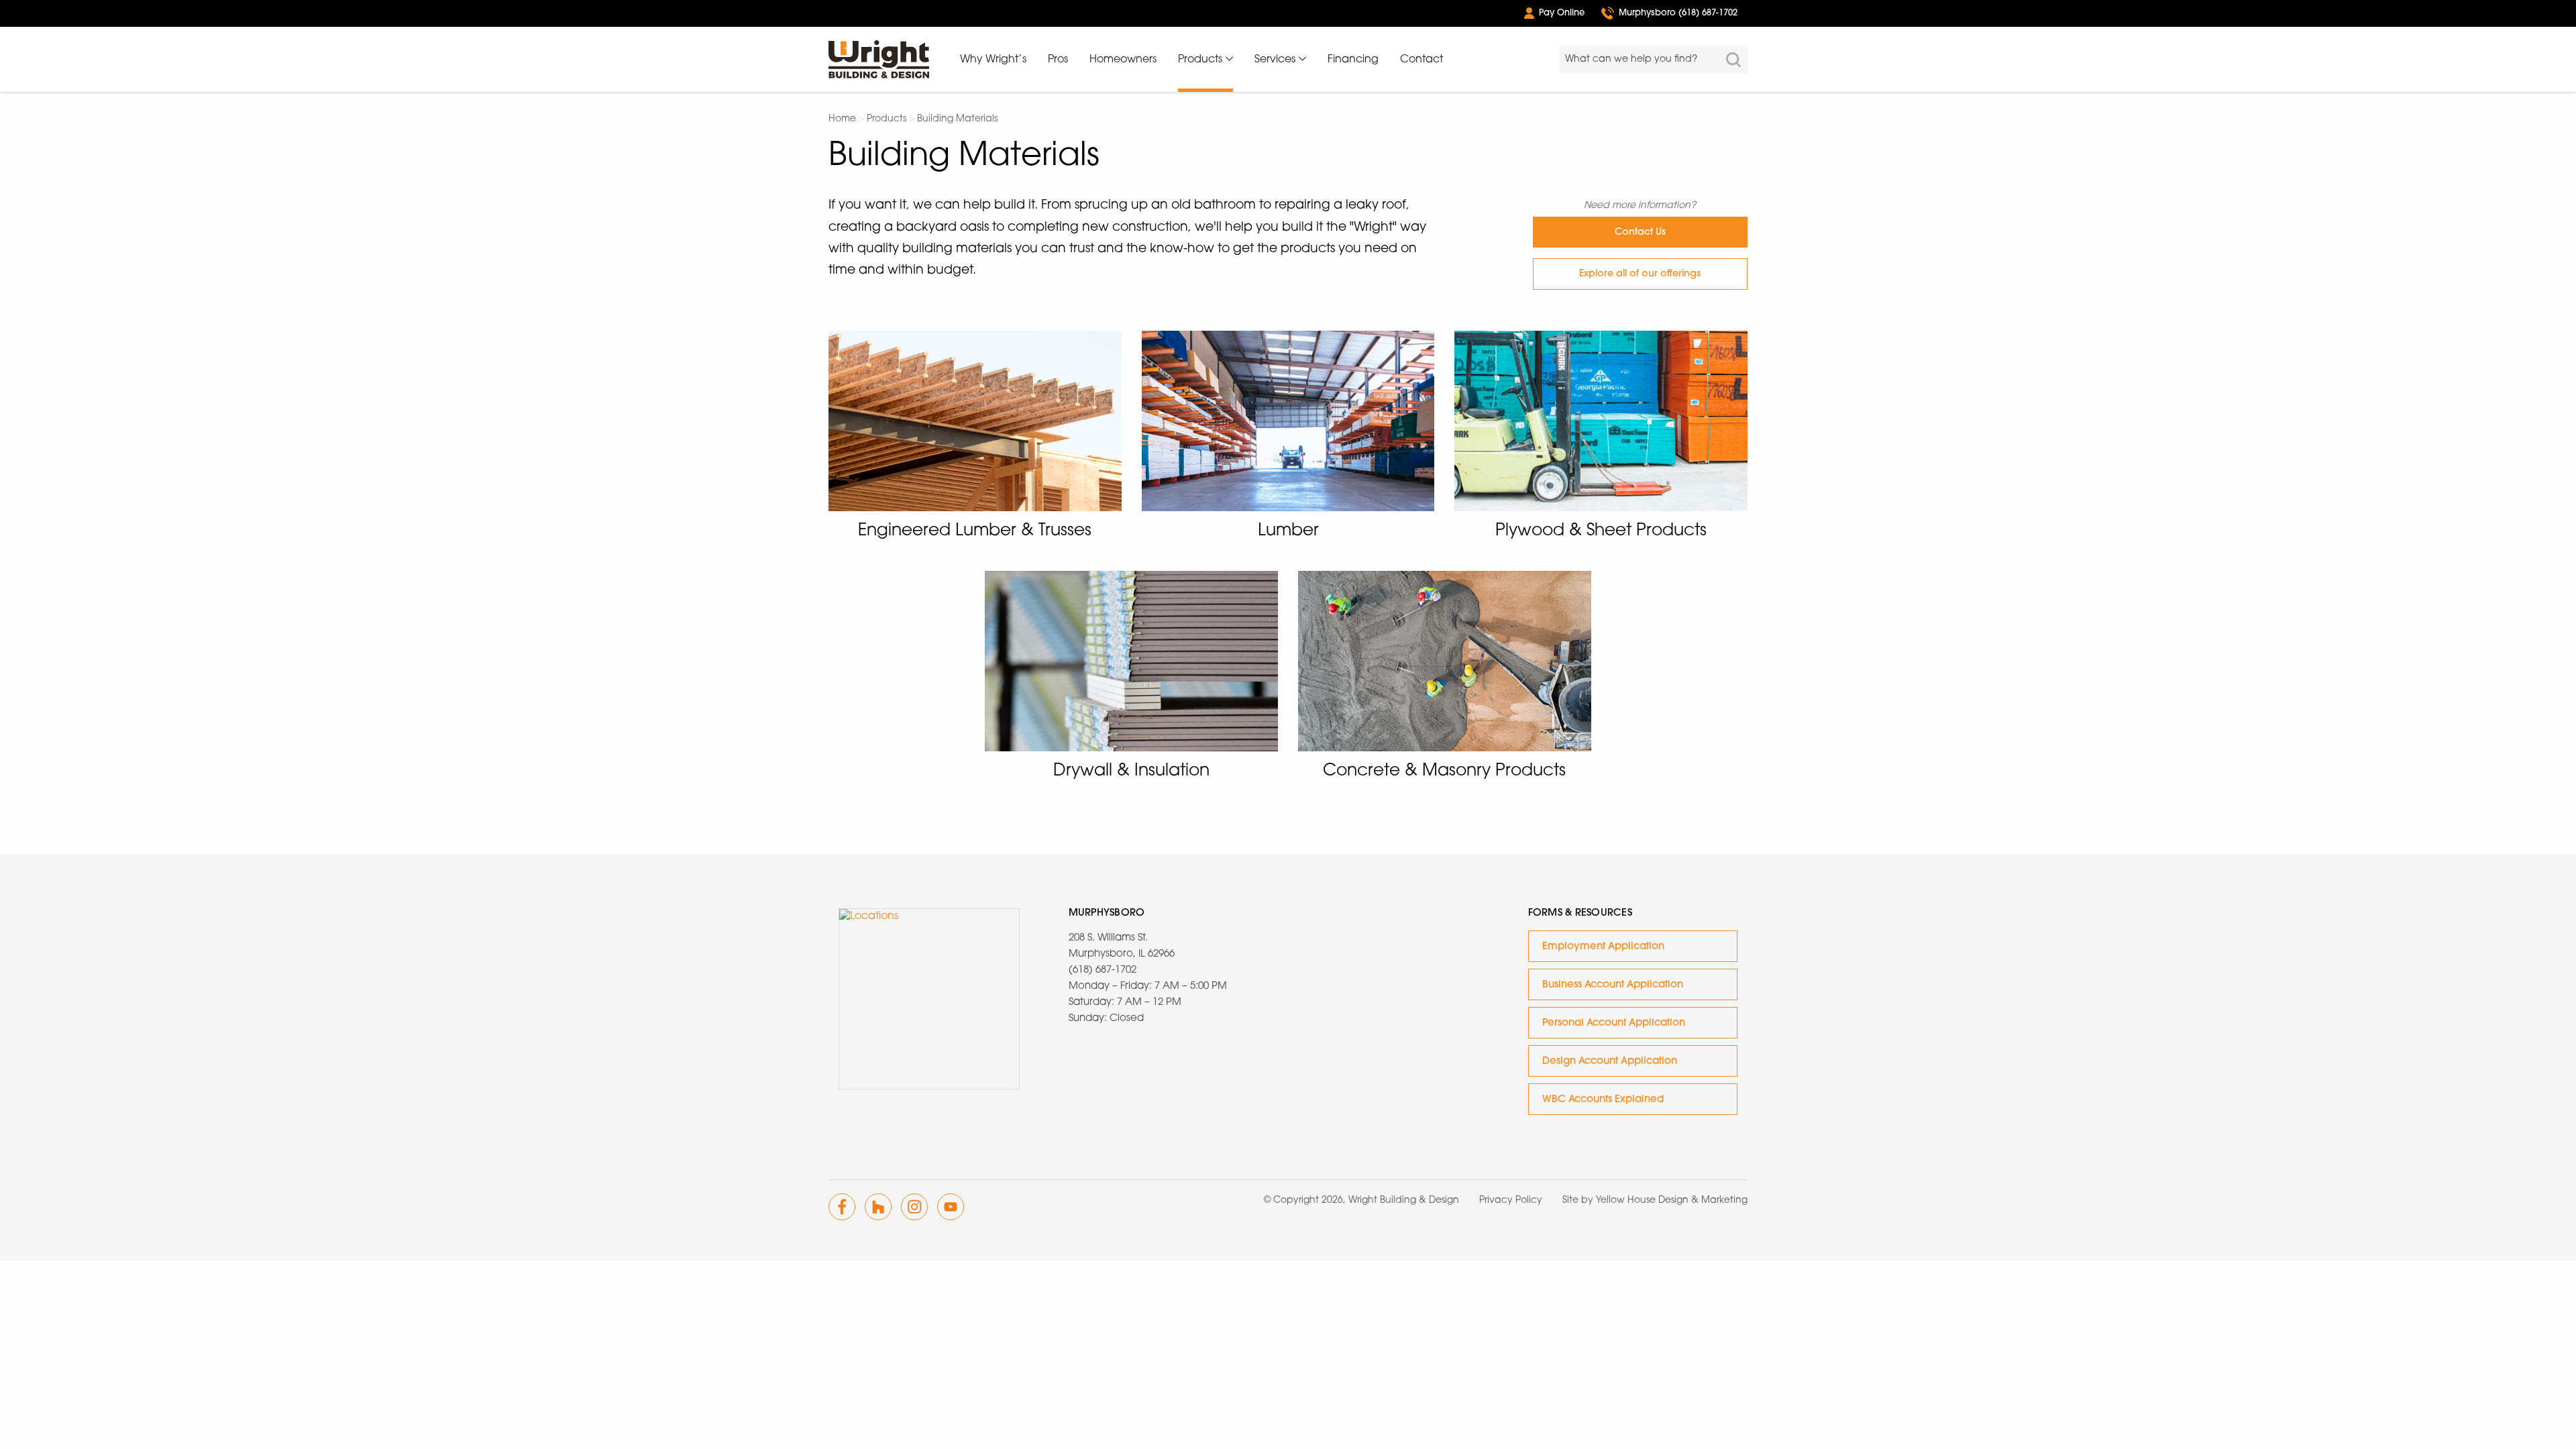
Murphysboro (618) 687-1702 (1678, 13)
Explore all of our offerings (1640, 274)
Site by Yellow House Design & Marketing (1655, 1200)
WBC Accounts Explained (1603, 1100)
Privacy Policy (1511, 1200)
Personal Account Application (1614, 1023)
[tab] (1205, 73)
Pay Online (1562, 13)
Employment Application (1603, 947)
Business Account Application (1613, 985)
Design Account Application (1610, 1062)
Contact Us (1640, 232)
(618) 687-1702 (1103, 970)
